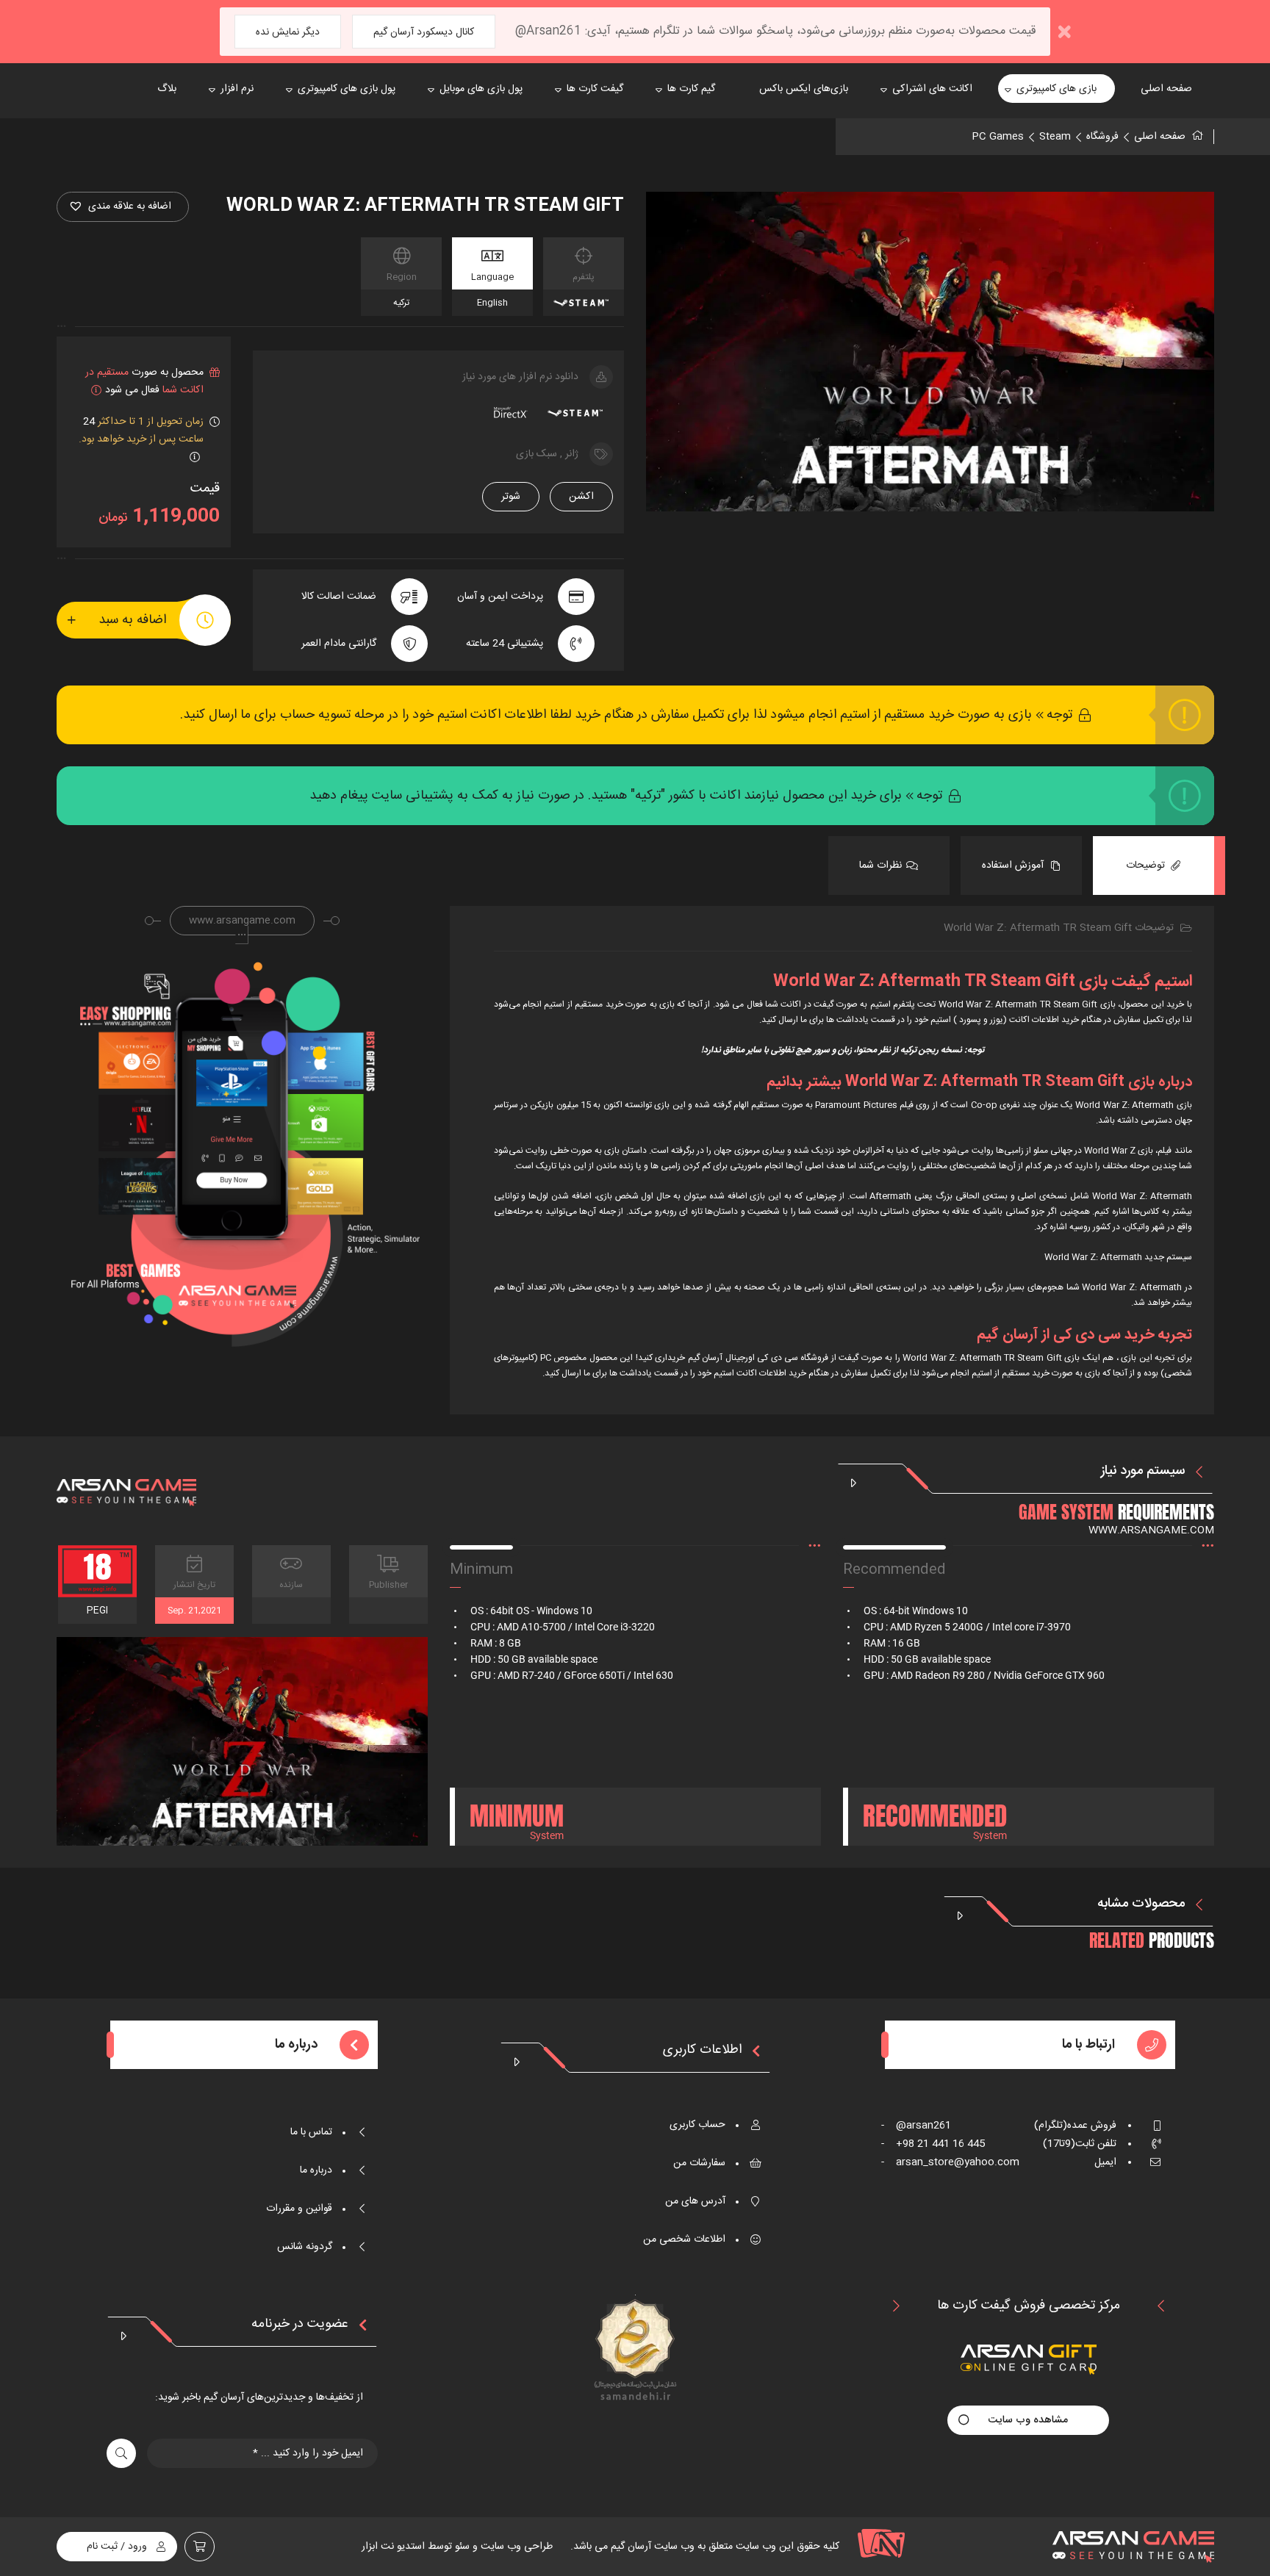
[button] (123, 207)
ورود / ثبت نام (117, 2547)
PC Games (998, 137)
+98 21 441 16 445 (933, 2144)
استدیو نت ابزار (393, 2547)
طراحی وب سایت (515, 2547)
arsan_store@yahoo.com (950, 2162)
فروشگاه (1102, 137)
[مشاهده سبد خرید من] (200, 2547)
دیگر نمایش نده (288, 32)
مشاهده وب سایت (1028, 2420)
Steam (1055, 137)
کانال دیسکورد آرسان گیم (424, 32)
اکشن (581, 497)
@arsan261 (916, 2126)
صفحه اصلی (1160, 137)
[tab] (1154, 866)
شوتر (511, 497)
